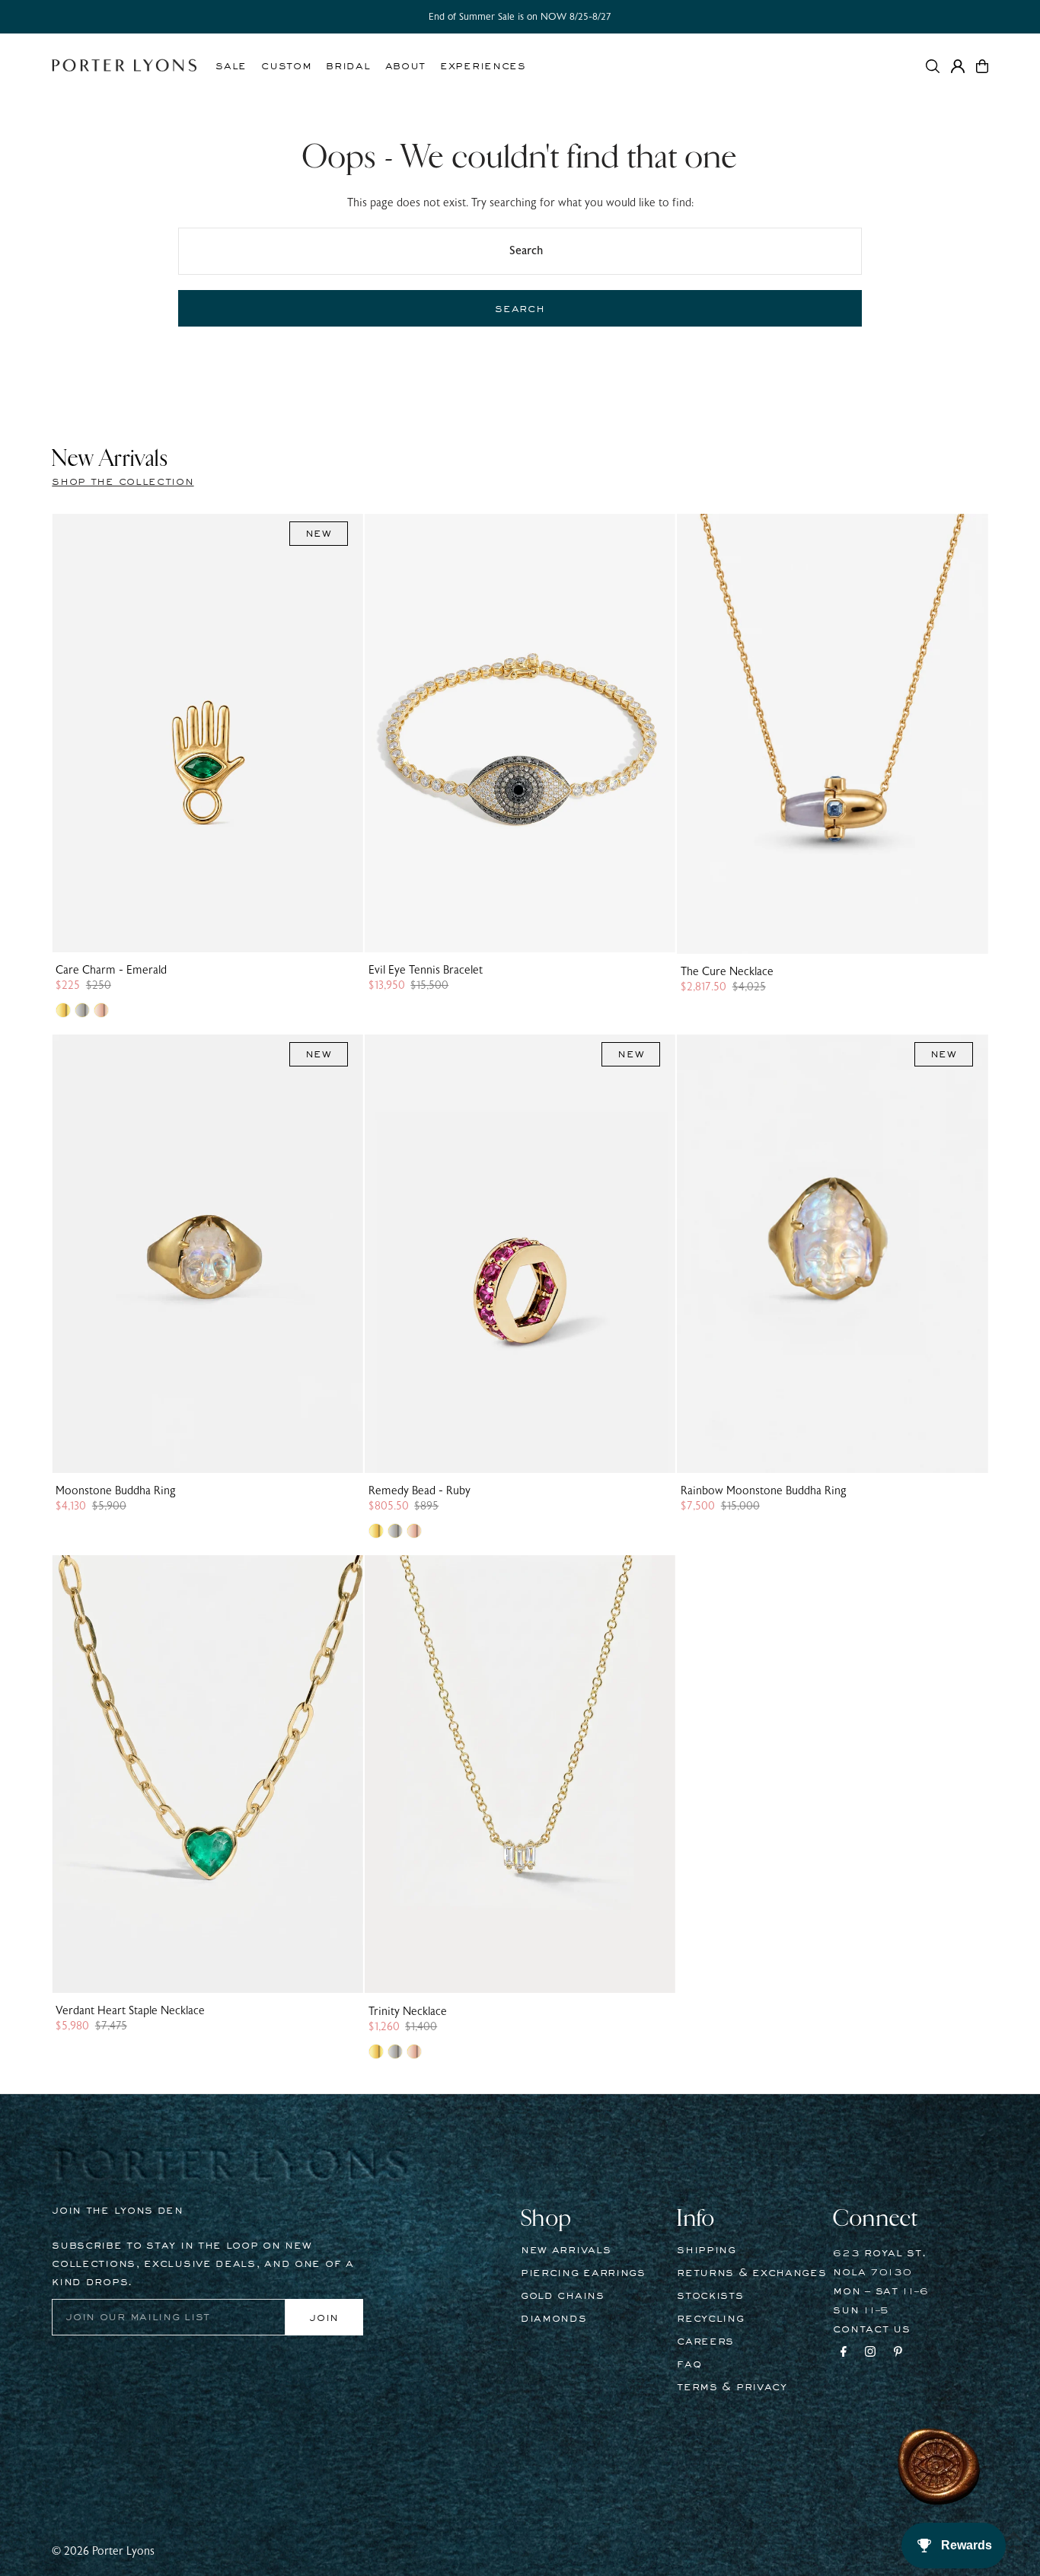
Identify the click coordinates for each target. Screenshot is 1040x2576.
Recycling (710, 2319)
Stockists (710, 2296)
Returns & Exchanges (751, 2273)
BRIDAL (348, 66)
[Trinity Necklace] (520, 1774)
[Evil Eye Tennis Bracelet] (520, 733)
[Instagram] (870, 2354)
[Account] (958, 66)
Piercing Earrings (583, 2273)
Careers (705, 2342)
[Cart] (982, 66)
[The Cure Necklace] (832, 734)
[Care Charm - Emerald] (207, 733)
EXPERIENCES (483, 66)
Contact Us (871, 2329)
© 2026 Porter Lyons (103, 2551)
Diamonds (554, 2319)
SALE (231, 66)
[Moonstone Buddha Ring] (207, 1254)
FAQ (689, 2364)
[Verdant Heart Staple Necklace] (207, 1774)
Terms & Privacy (732, 2387)
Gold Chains (563, 2296)
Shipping (707, 2250)
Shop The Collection (123, 482)
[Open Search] (933, 66)
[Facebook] (844, 2354)
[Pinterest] (898, 2354)
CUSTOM (286, 66)
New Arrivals (566, 2250)
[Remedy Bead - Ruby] (520, 1254)
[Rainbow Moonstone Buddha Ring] (832, 1254)
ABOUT (406, 66)
